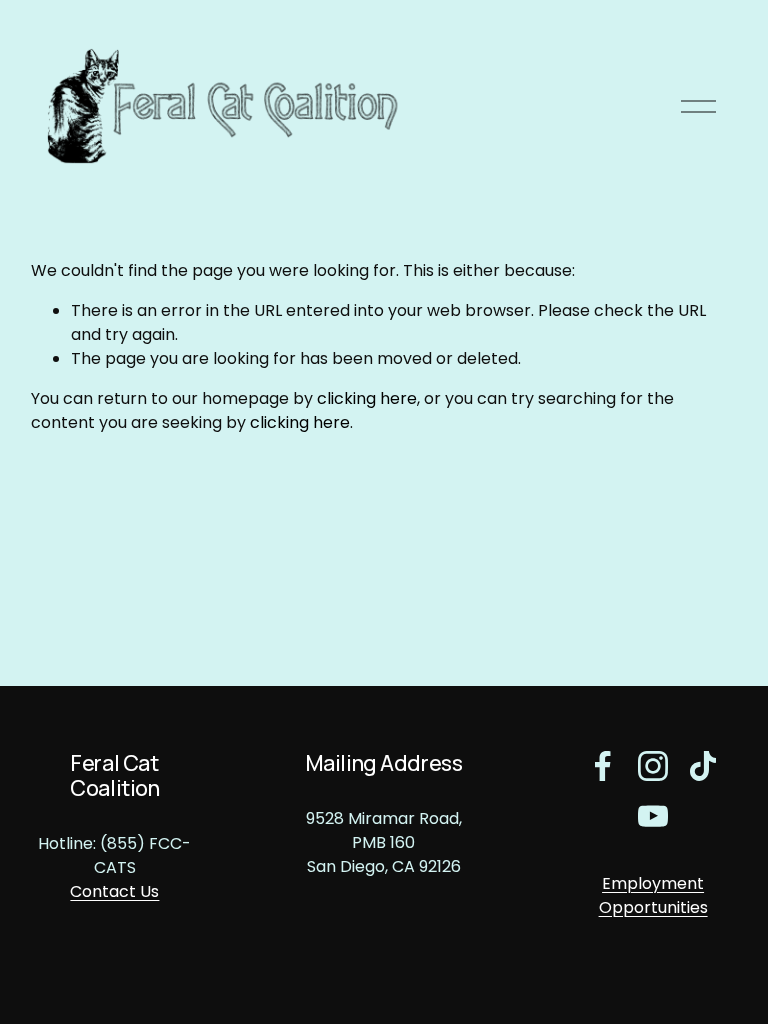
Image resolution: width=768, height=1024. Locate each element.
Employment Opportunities (653, 895)
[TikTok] (703, 766)
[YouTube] (653, 816)
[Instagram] (653, 766)
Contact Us (114, 891)
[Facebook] (603, 766)
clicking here (367, 398)
